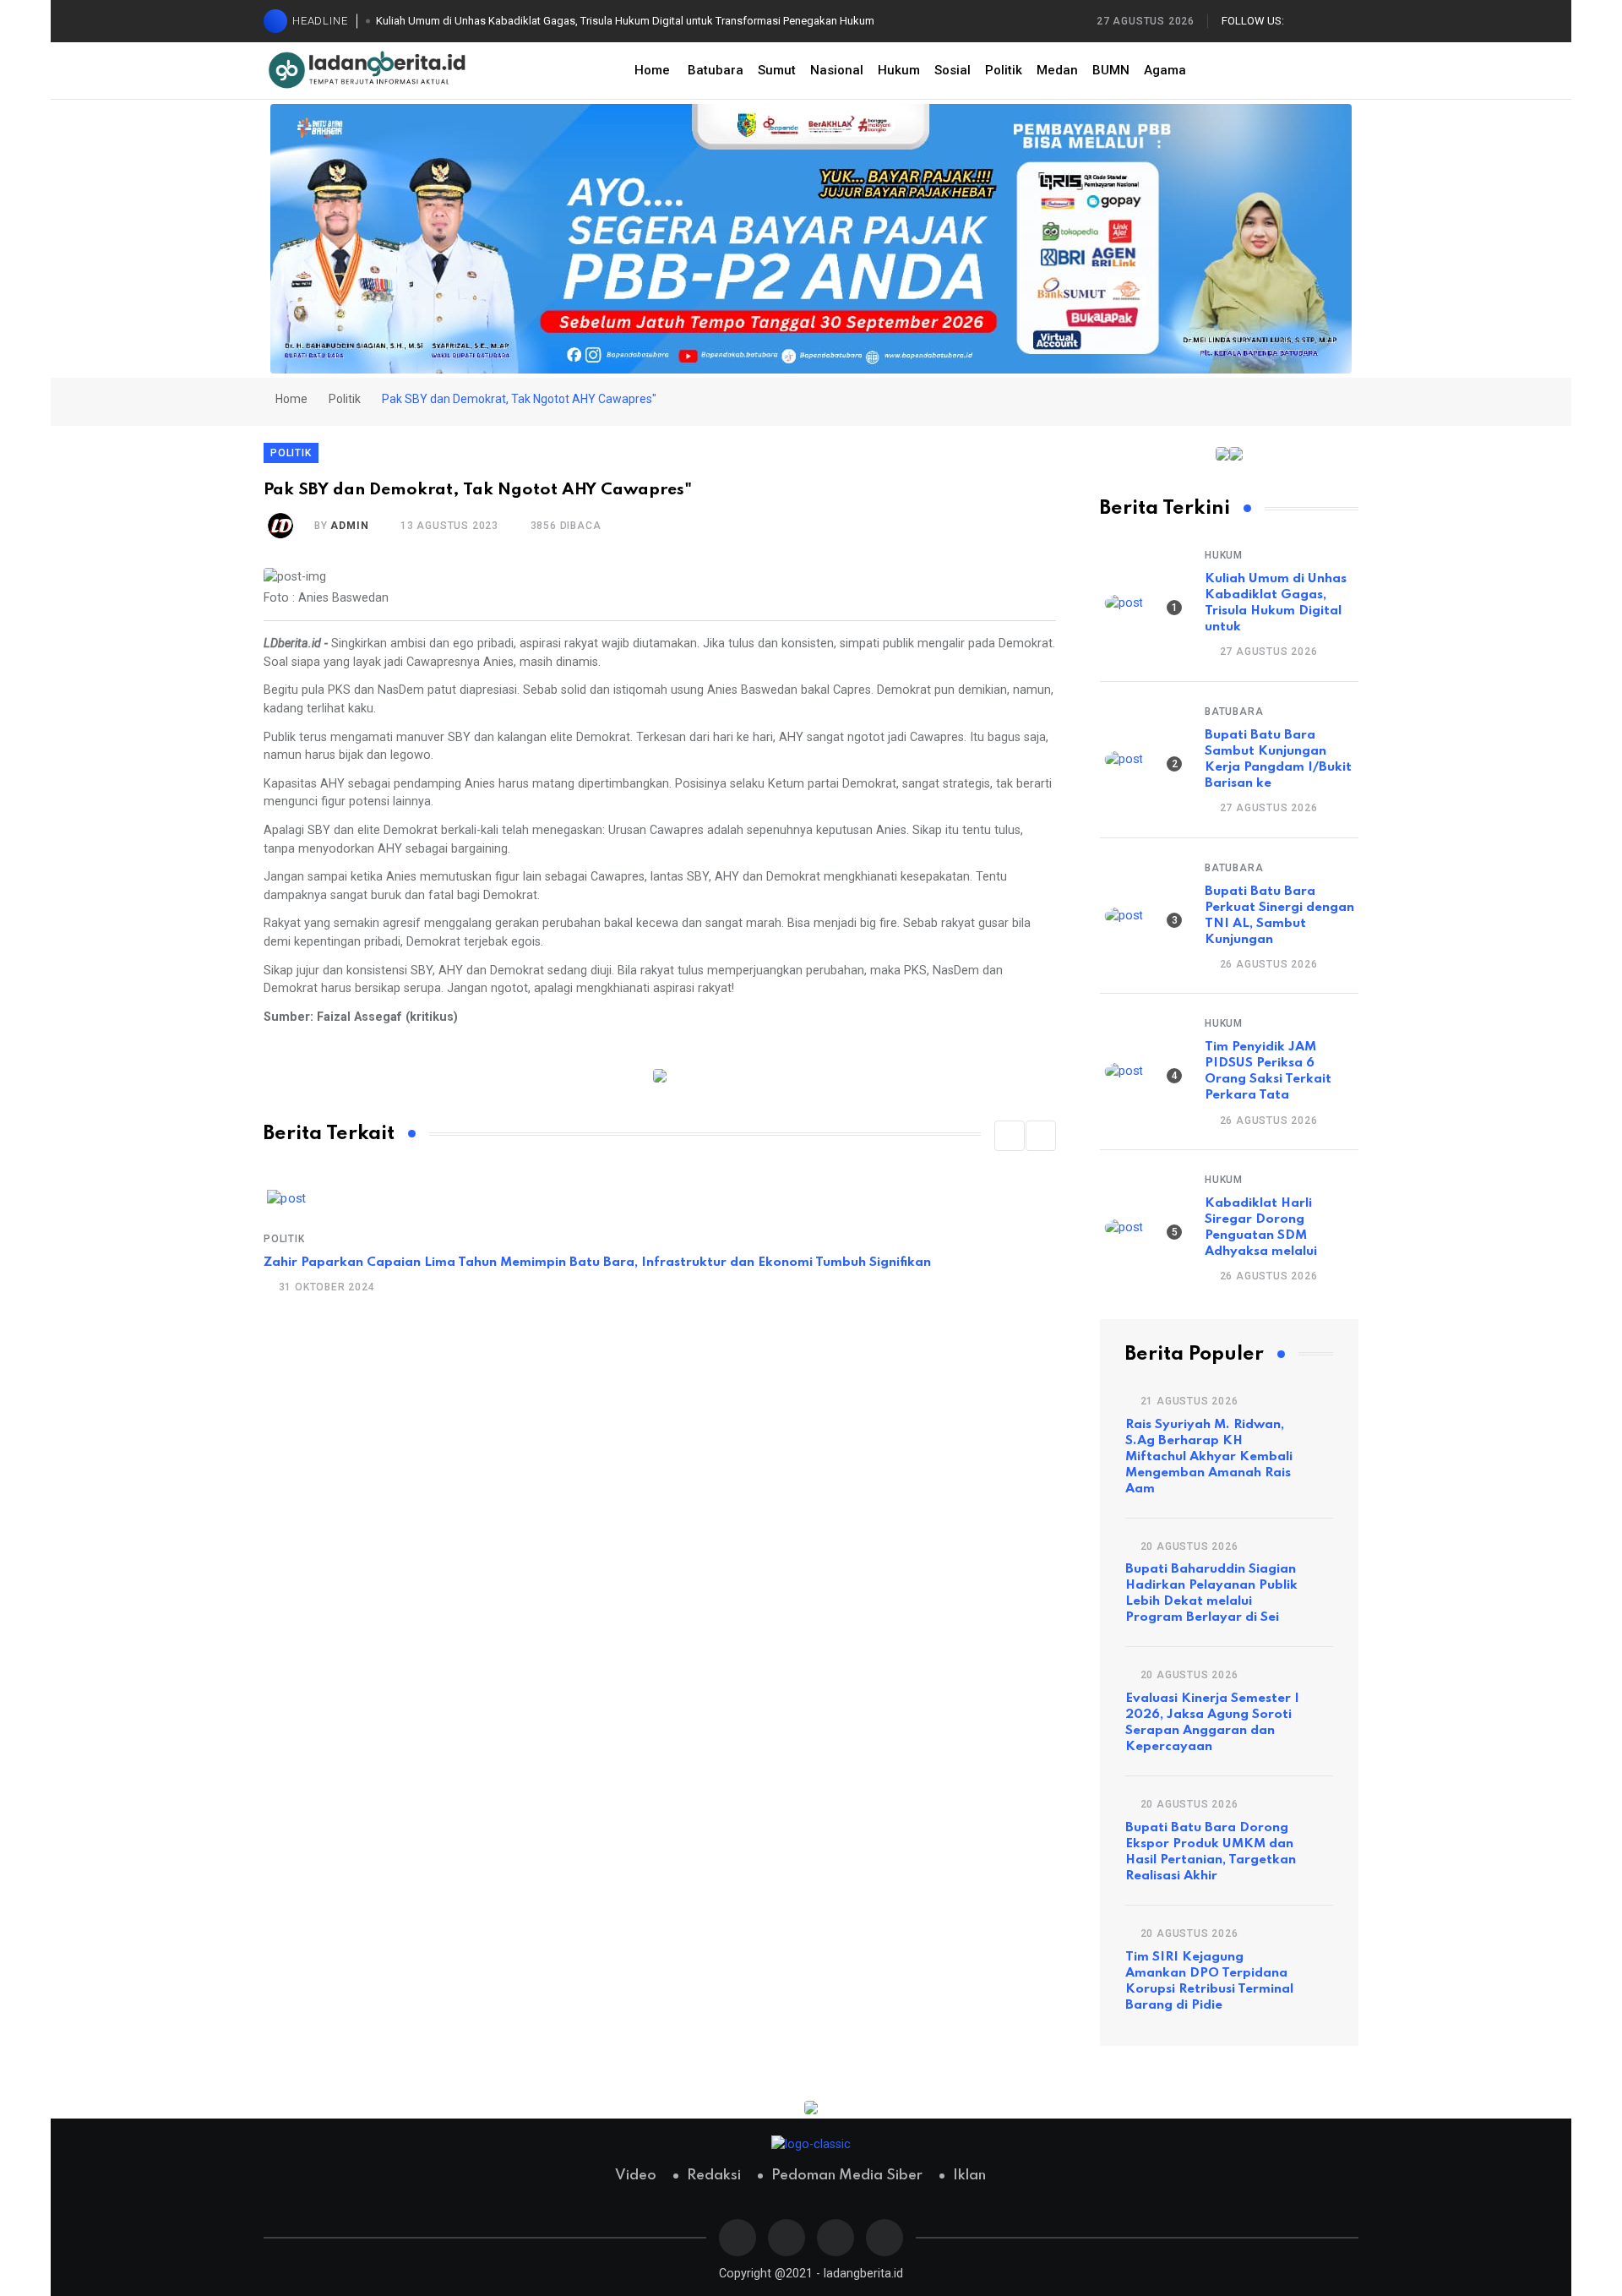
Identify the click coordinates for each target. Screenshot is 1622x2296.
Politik (1004, 70)
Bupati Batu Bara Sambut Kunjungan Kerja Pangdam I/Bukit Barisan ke (1278, 759)
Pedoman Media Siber (847, 2176)
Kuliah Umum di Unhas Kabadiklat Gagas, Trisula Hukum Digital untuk (1276, 603)
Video (636, 2176)
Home (652, 70)
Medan (1057, 70)
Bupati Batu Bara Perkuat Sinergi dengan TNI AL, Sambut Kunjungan (1279, 916)
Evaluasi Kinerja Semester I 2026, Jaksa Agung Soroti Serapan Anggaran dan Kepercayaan (1212, 1723)
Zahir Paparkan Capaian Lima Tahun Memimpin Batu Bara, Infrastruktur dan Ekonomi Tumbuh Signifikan (597, 1263)
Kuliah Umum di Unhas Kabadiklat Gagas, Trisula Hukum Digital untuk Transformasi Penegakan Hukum (625, 21)
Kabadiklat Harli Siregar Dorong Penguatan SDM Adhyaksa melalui (1261, 1227)
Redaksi (714, 2176)
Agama (1165, 70)
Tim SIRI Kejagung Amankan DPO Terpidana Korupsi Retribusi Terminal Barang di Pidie (1209, 1981)
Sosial (953, 70)
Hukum (899, 70)
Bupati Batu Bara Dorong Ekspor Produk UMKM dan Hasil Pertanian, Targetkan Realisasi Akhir (1211, 1852)
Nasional (837, 70)
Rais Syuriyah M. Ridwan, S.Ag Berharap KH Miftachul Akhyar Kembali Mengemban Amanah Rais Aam (1209, 1457)
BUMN (1111, 70)
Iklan (969, 2176)
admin (349, 526)
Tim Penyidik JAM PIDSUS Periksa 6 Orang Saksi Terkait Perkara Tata (1268, 1071)
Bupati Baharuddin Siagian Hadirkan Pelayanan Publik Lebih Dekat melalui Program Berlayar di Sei (1211, 1593)
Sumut (777, 70)
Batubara (716, 70)
